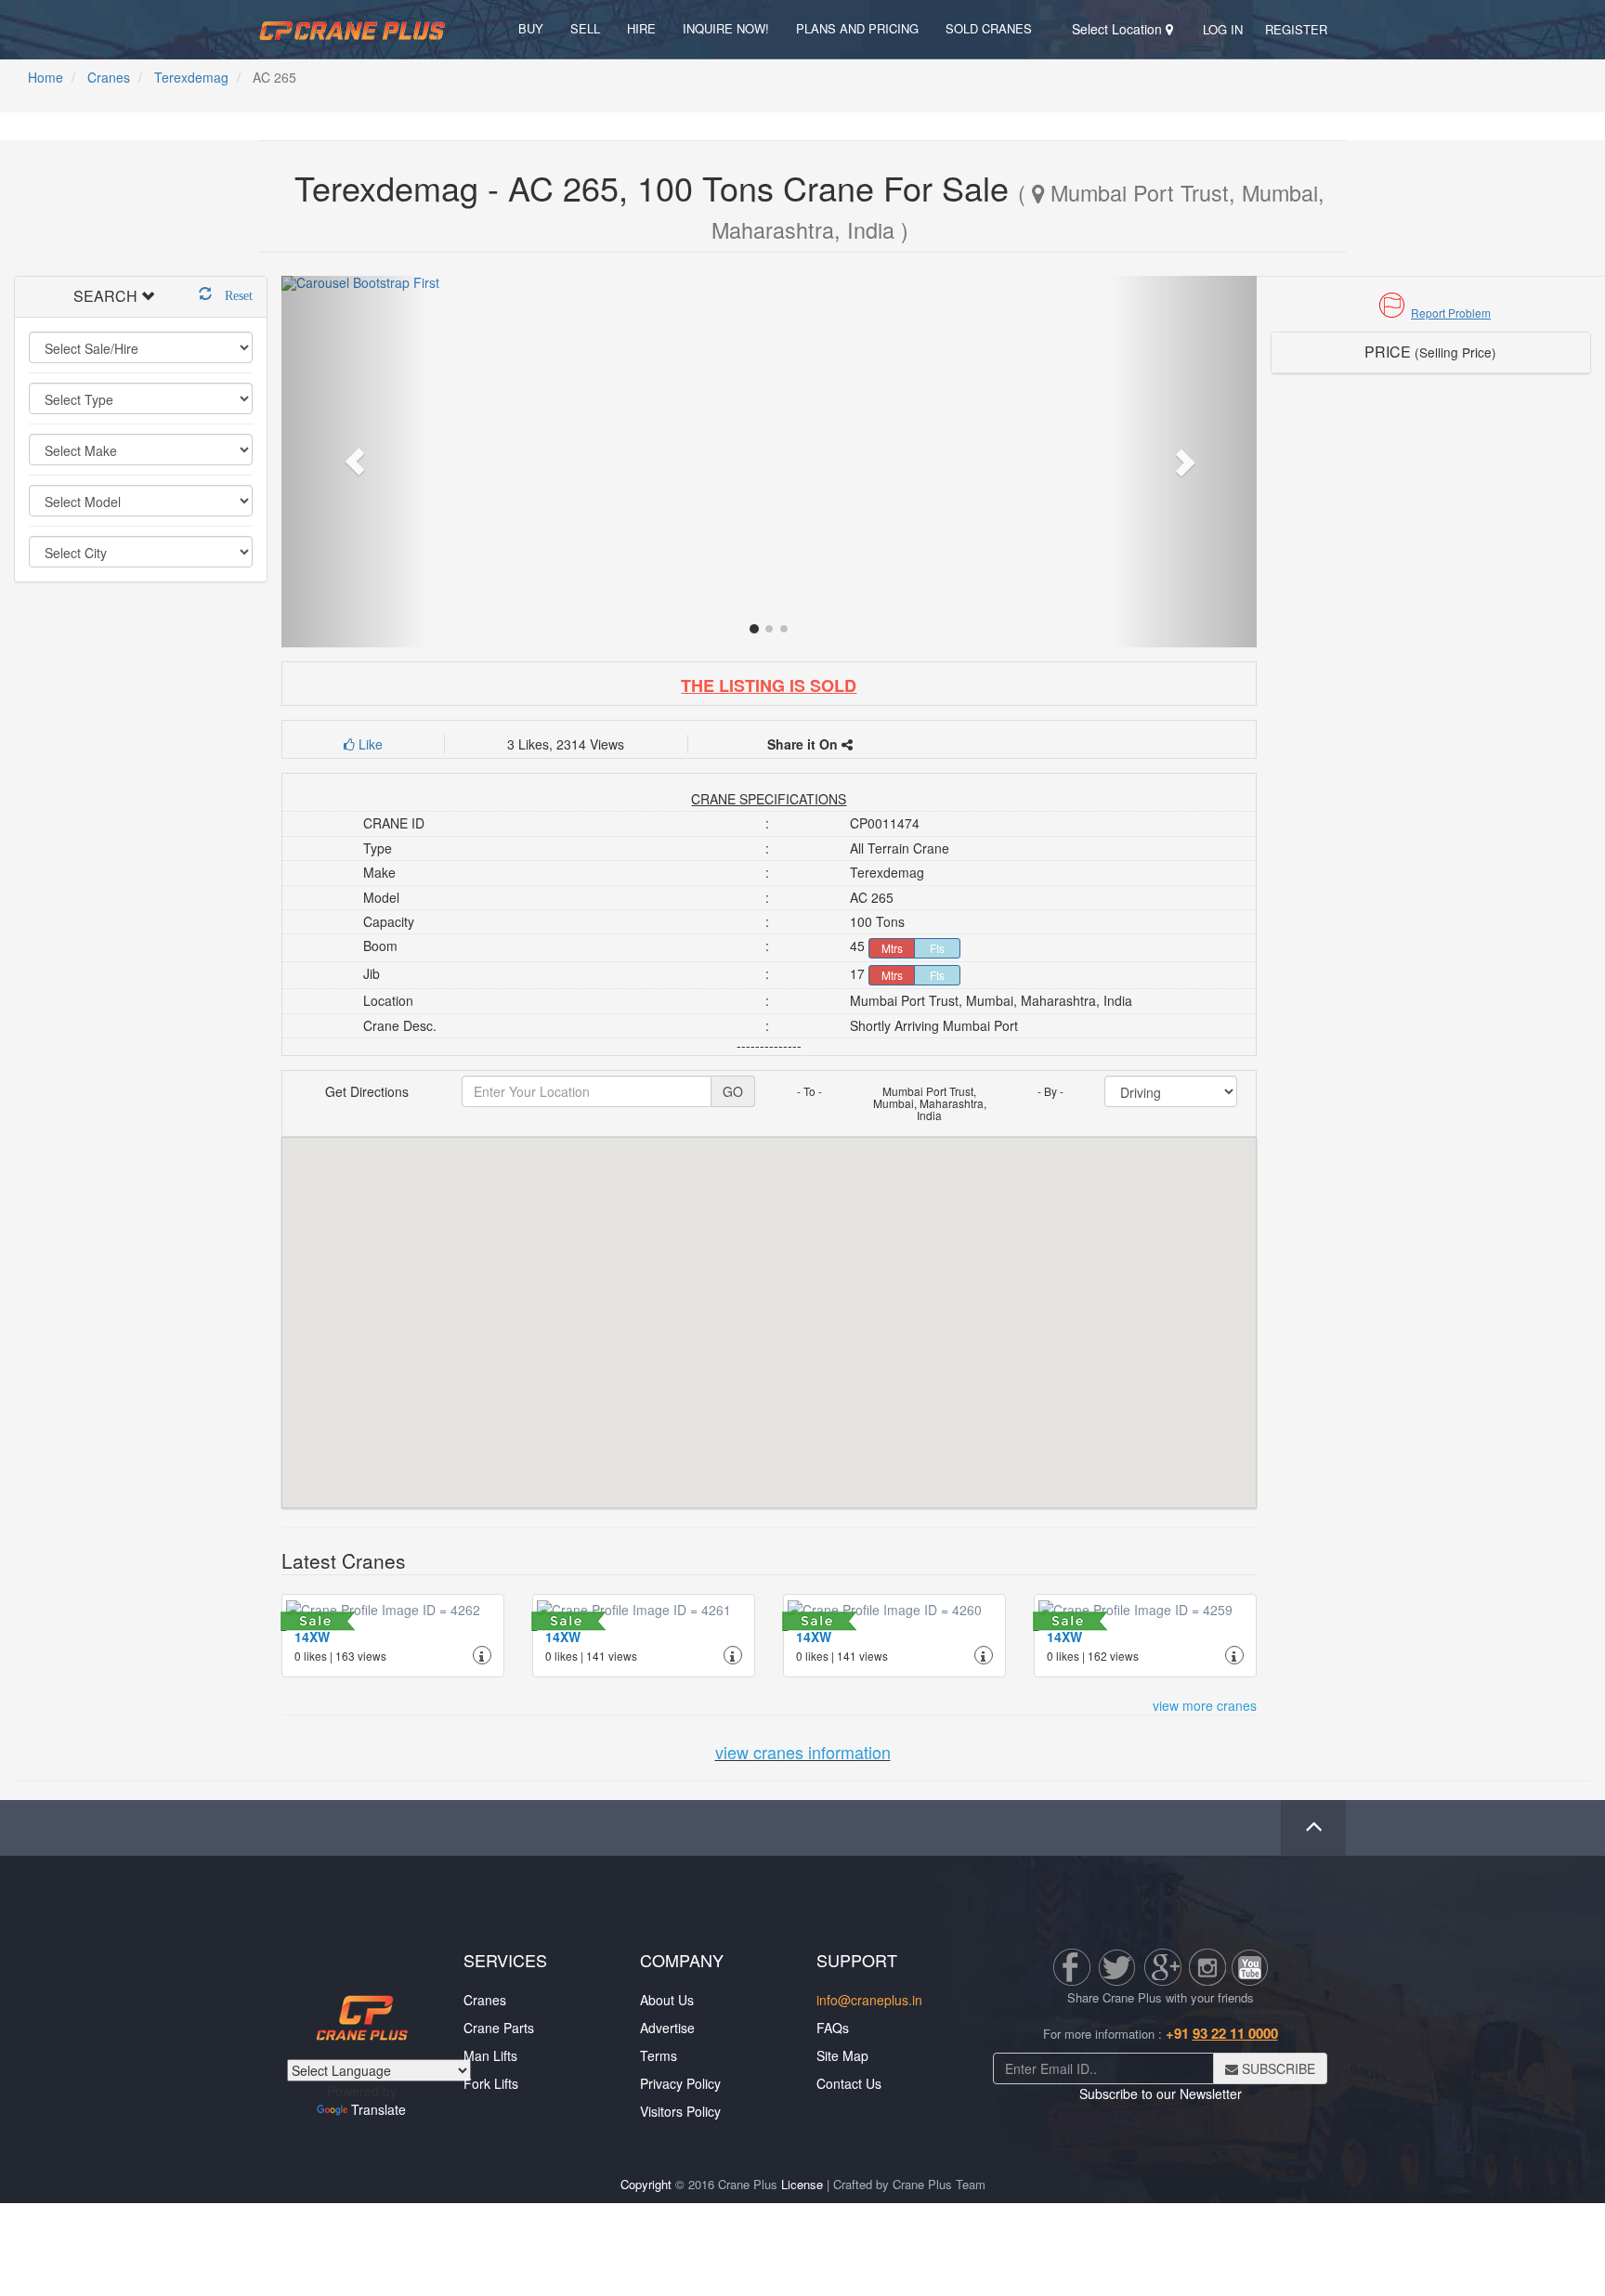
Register (1296, 29)
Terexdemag (191, 77)
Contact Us (849, 2083)
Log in (1223, 29)
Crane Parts (499, 2028)
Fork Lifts (491, 2083)
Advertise (667, 2028)
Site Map (842, 2055)
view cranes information (803, 1752)
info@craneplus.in (869, 2000)
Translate (378, 2109)
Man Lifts (490, 2055)
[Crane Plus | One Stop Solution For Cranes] (352, 28)
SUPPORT (857, 1960)
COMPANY (682, 1960)
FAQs (833, 2028)
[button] (1431, 313)
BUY (531, 28)
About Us (667, 2000)
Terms (659, 2055)
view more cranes (1205, 1705)
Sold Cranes (989, 28)
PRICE (1430, 352)
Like (369, 744)
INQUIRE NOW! (726, 28)
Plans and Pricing (857, 28)
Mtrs (892, 948)
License (802, 2184)
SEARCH (105, 296)
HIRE (641, 28)
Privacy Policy (680, 2083)
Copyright (646, 2184)
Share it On (804, 744)
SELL (585, 28)
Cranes (109, 77)
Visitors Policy (680, 2111)
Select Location (1119, 29)
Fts (937, 948)
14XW (312, 1637)
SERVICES (505, 1960)
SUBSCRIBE (1277, 2068)
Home (46, 77)
